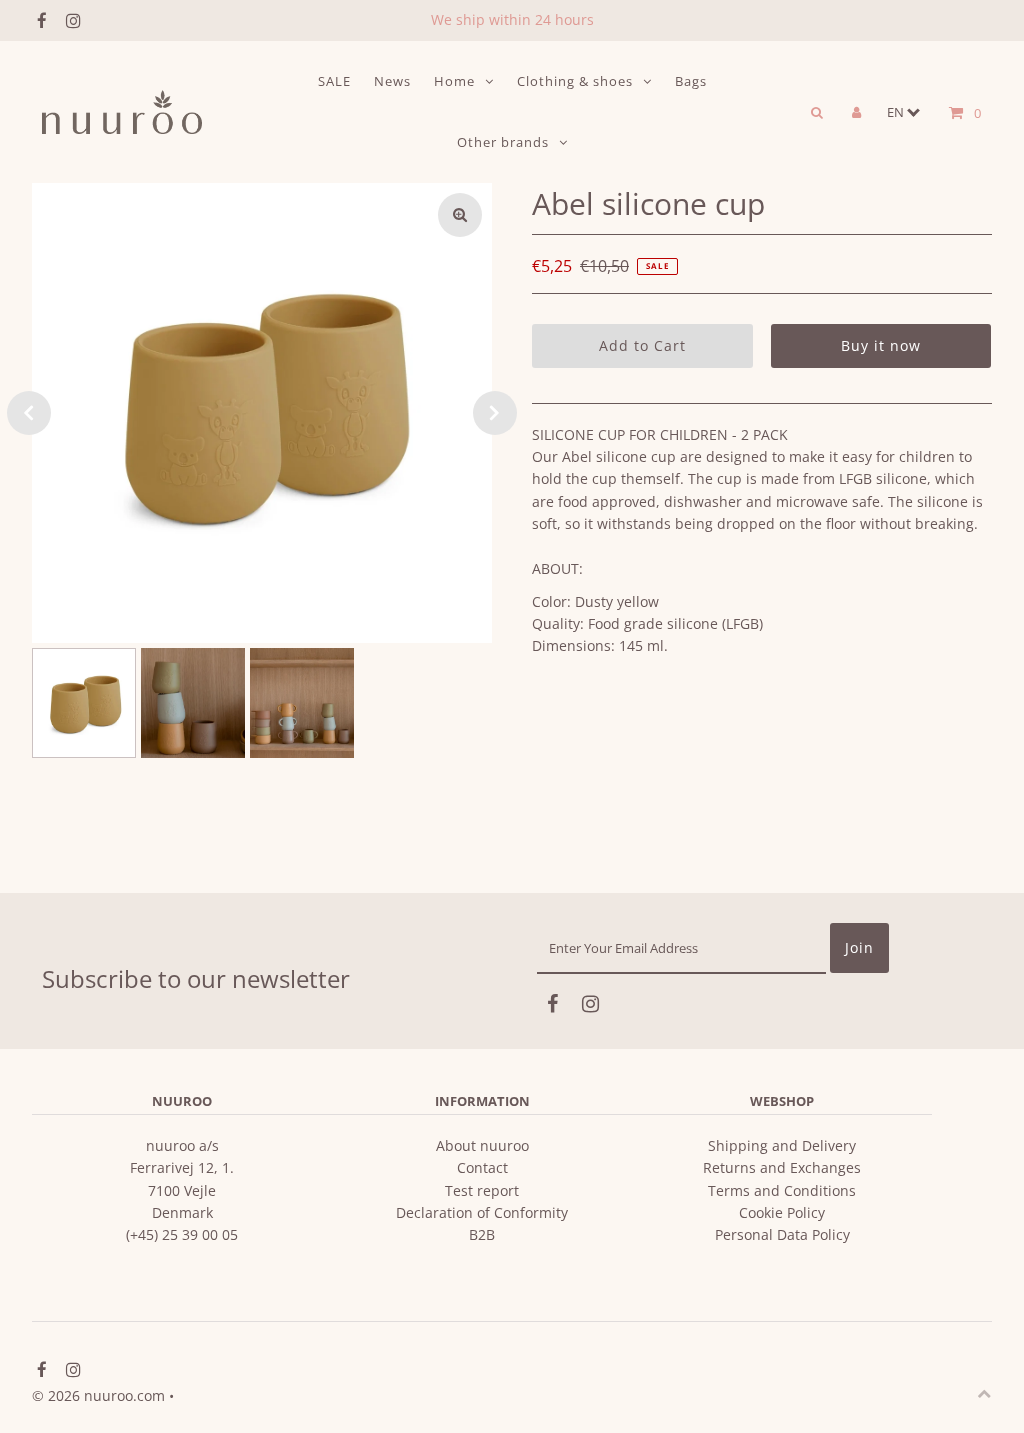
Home (454, 81)
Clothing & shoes (575, 81)
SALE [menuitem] (334, 81)
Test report (482, 1190)
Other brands (503, 142)
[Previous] (29, 413)
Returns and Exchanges (782, 1167)
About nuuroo (482, 1145)
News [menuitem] (392, 81)
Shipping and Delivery (782, 1145)
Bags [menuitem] (691, 81)
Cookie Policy (782, 1212)
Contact (482, 1167)
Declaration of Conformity (482, 1212)
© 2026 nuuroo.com (98, 1395)
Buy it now (881, 345)
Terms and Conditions (782, 1190)
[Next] (495, 413)
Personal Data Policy (782, 1234)
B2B (482, 1234)
